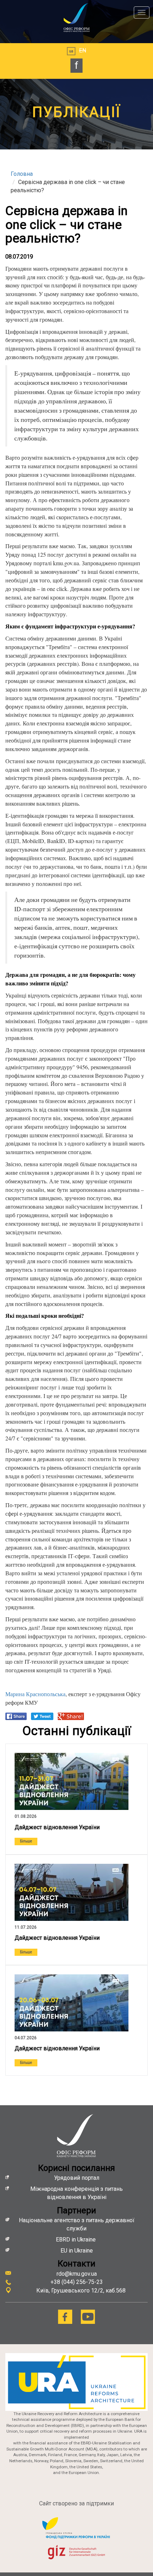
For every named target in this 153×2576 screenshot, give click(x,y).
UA (71, 51)
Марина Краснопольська (35, 1694)
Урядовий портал (77, 2178)
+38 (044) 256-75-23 (77, 2282)
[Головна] (76, 17)
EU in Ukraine (77, 2251)
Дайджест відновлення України (57, 1827)
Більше (26, 1841)
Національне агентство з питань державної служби (77, 2224)
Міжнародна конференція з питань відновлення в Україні (76, 2193)
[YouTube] (88, 2317)
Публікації (77, 112)
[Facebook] (65, 2317)
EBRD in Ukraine (76, 2240)
